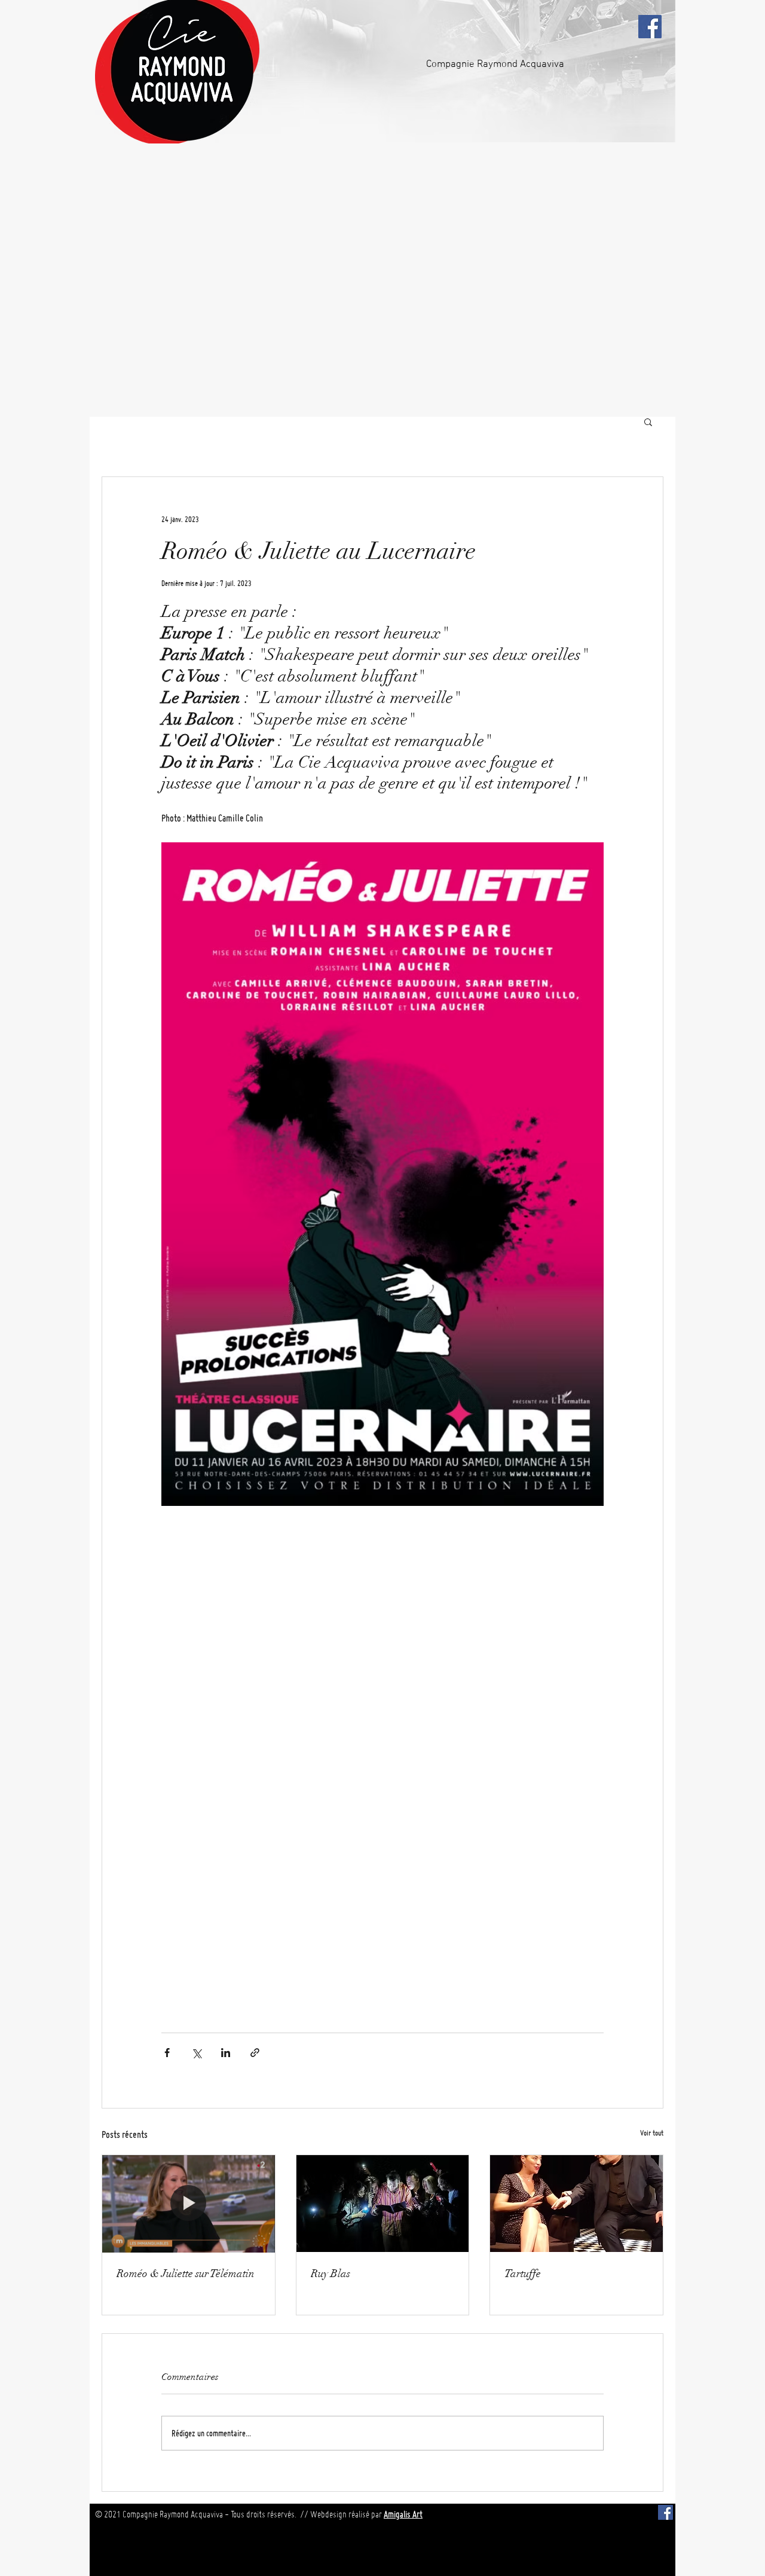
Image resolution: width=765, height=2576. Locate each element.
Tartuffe (523, 2274)
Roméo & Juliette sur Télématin (186, 2274)
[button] (648, 421)
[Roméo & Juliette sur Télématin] (189, 2204)
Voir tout (652, 2132)
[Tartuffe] (576, 2204)
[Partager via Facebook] (167, 2053)
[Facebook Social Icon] (650, 27)
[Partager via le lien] (255, 2053)
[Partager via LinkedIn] (226, 2053)
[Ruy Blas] (383, 2204)
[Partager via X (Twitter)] (196, 2053)
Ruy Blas (331, 2274)
